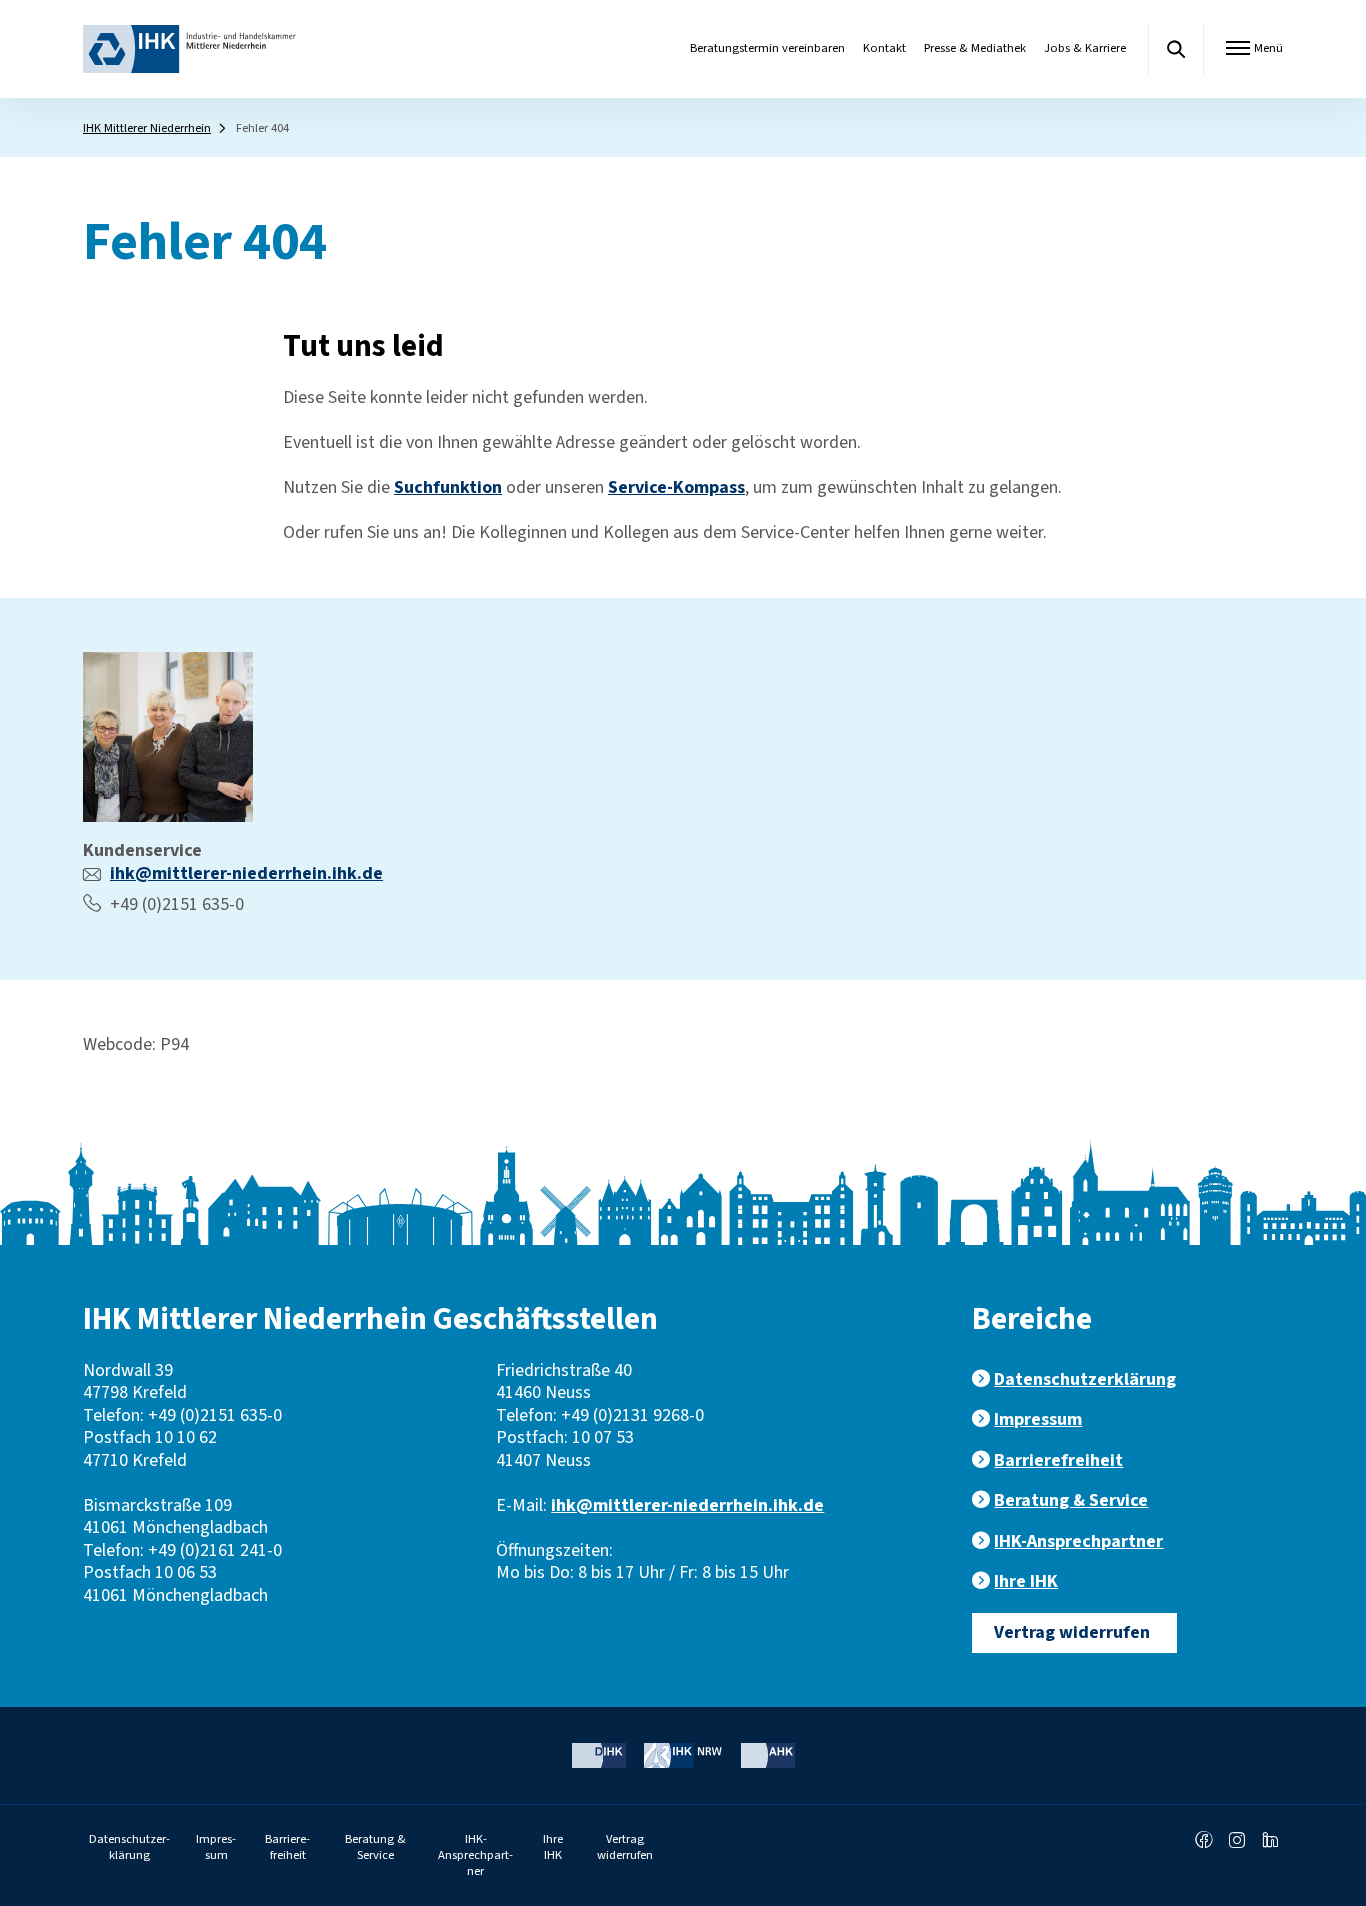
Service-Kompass (676, 487)
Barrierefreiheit (1058, 1460)
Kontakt (884, 48)
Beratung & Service (1071, 1500)
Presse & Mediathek (975, 48)
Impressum (1038, 1419)
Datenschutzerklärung (1085, 1379)
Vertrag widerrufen (1072, 1632)
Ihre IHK (1026, 1581)
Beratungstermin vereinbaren (767, 48)
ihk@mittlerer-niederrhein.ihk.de (246, 873)
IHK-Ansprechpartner (1078, 1541)
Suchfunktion (448, 487)
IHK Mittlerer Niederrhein (147, 128)
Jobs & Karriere (1085, 48)
